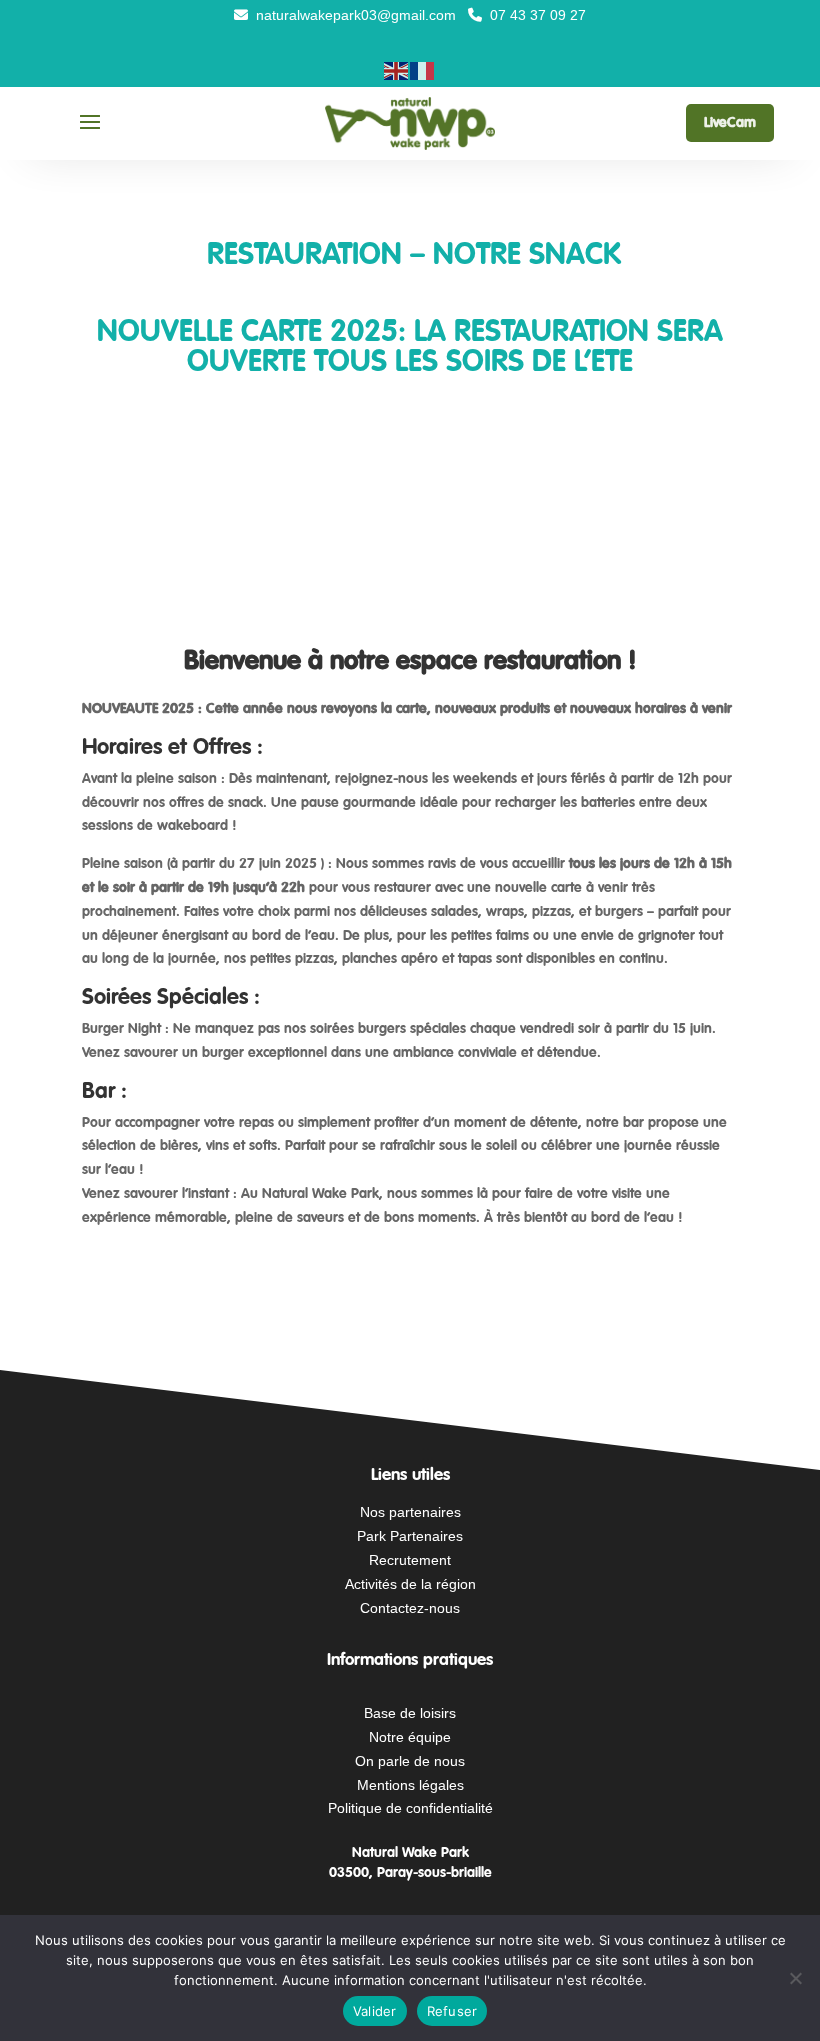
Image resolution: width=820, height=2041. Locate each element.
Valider (375, 2011)
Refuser (452, 2011)
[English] (397, 70)
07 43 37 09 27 (536, 15)
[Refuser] (795, 1978)
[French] (423, 70)
